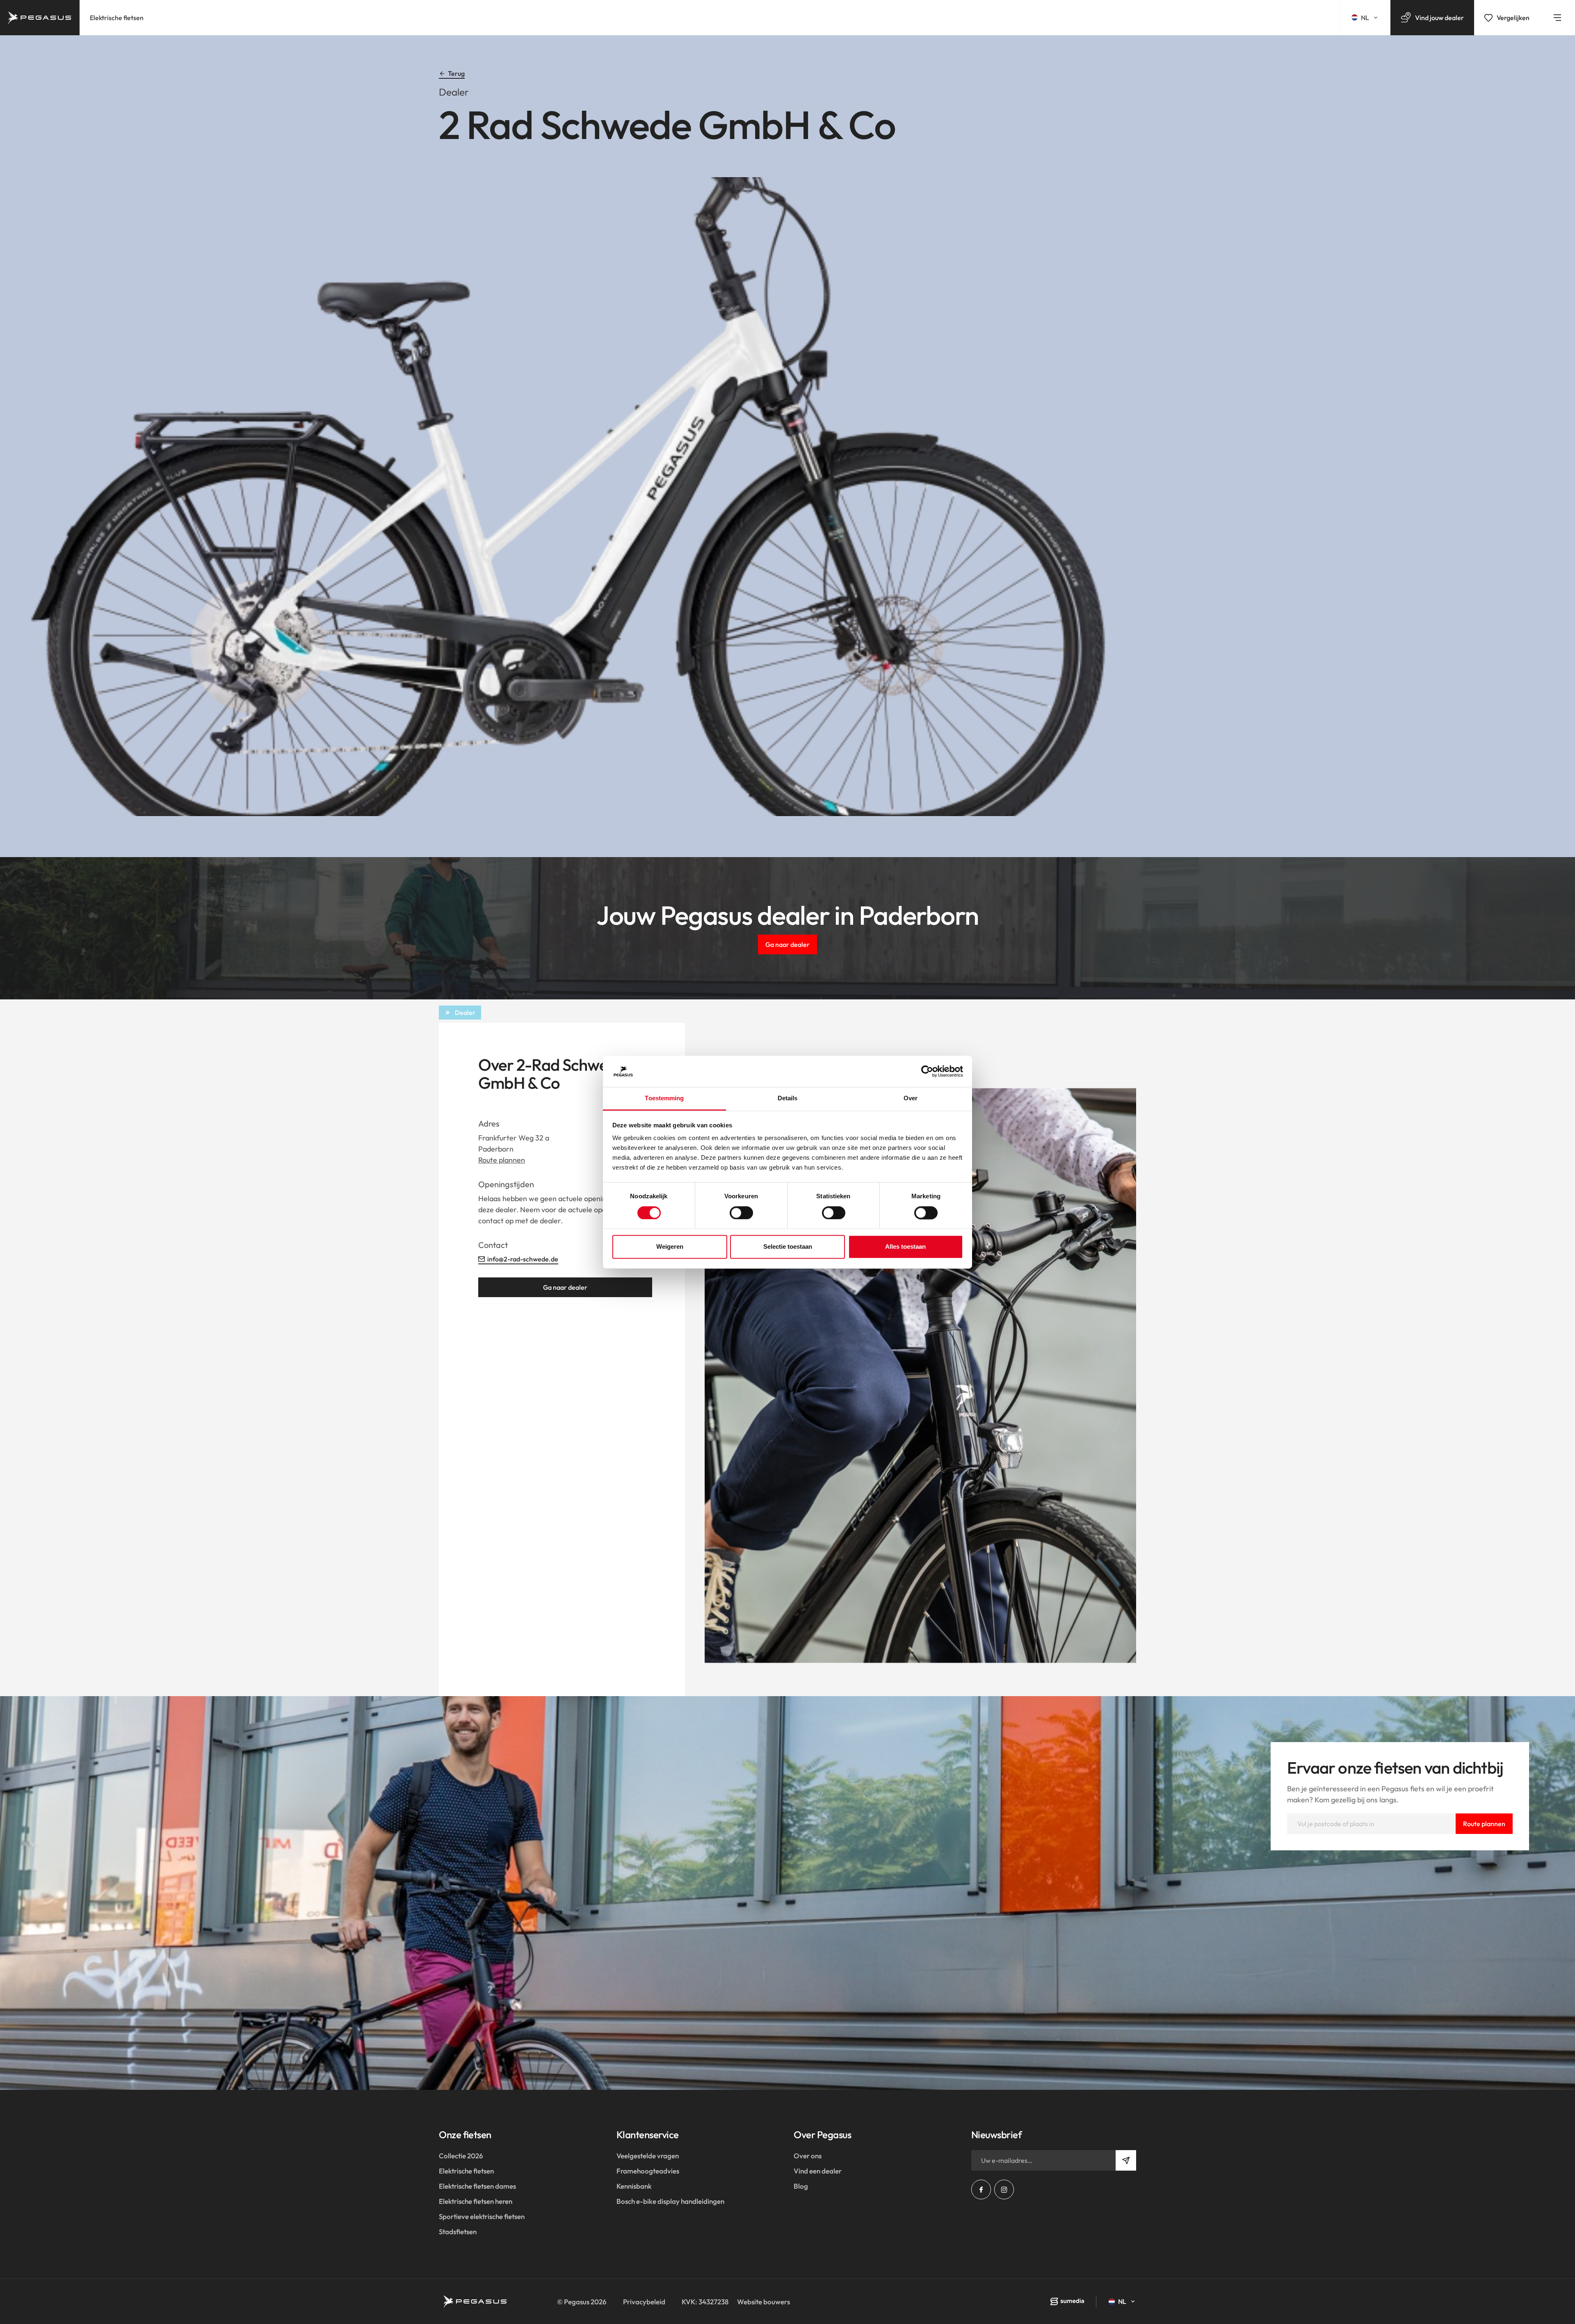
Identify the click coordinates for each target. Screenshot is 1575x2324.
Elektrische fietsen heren (476, 2201)
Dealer (465, 1013)
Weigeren (670, 1247)
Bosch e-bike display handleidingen (670, 2201)
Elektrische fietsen (117, 18)
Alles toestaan (905, 1247)
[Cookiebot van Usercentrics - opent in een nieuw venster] (927, 1071)
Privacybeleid (644, 2302)
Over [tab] (911, 1098)
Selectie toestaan (788, 1247)
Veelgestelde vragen (648, 2156)
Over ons (808, 2156)
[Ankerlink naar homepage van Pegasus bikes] (40, 18)
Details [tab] (788, 1098)
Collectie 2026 (461, 2156)
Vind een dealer (818, 2171)
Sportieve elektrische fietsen (482, 2216)
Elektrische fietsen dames (477, 2186)
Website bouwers (764, 2302)
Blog (801, 2186)
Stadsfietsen (458, 2232)
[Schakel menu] (1557, 18)
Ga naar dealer (787, 944)
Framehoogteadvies (648, 2171)
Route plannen (502, 1160)
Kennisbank (634, 2186)
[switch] (741, 1213)
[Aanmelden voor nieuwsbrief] (1126, 2160)
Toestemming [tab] (664, 1098)
